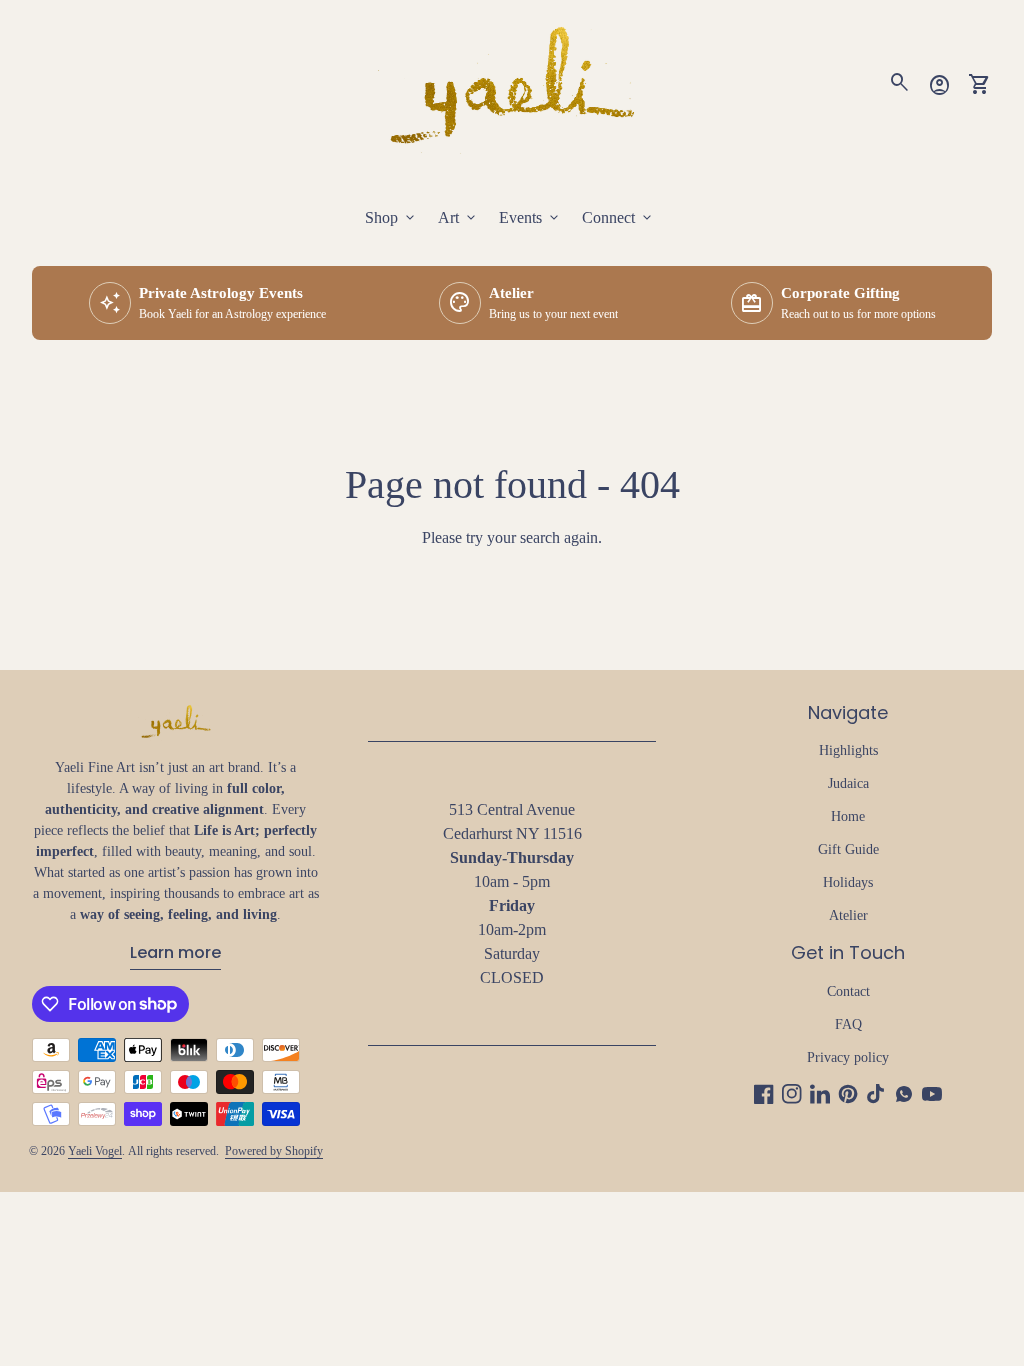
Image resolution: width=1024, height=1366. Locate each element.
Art (458, 218)
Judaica (848, 783)
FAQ (848, 1024)
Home (848, 816)
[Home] (512, 82)
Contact (848, 991)
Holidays (848, 882)
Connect (618, 218)
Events (530, 218)
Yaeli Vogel (95, 1151)
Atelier (848, 915)
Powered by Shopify (274, 1151)
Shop (391, 218)
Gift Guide (848, 849)
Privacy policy (848, 1057)
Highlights (848, 750)
